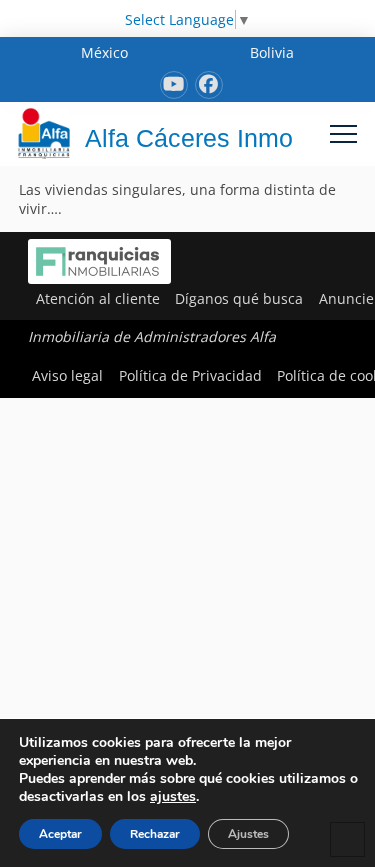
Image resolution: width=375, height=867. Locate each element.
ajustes (173, 797)
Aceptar (60, 834)
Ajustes (248, 834)
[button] (343, 133)
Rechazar (155, 834)
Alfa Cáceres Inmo (189, 138)
